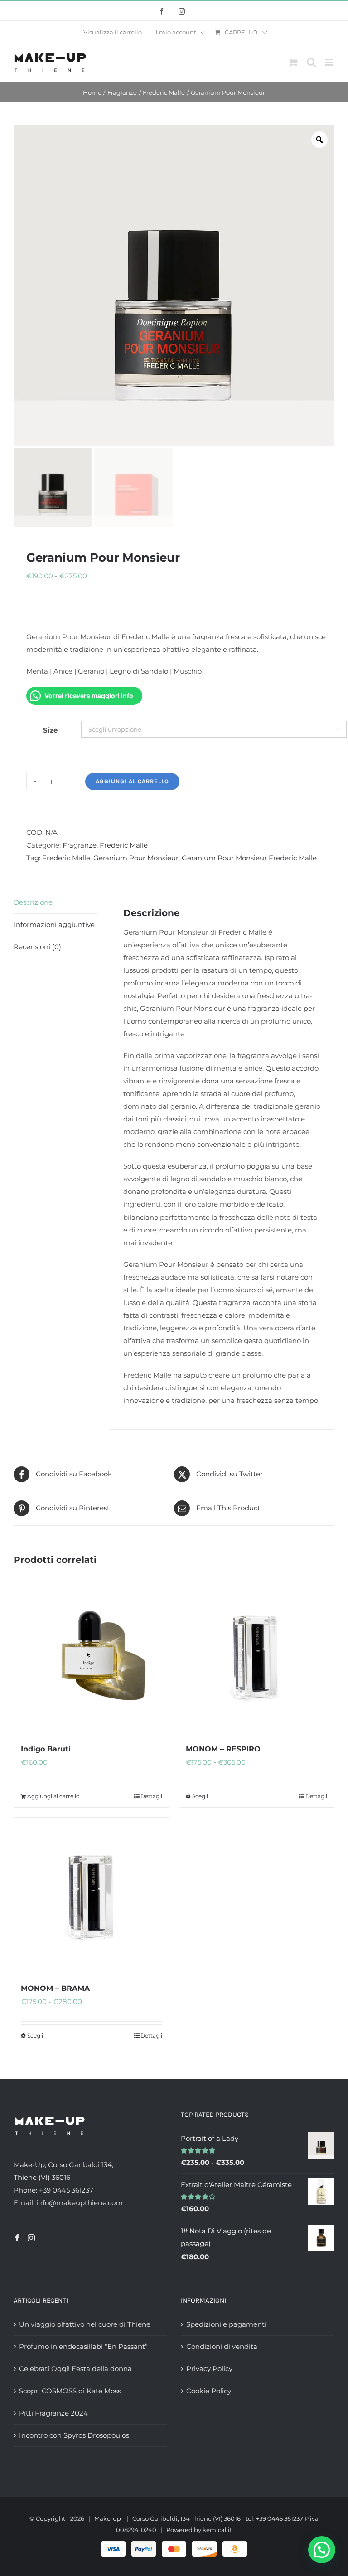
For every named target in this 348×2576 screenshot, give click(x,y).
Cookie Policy (209, 2391)
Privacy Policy (209, 2369)
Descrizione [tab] (33, 902)
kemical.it (217, 2530)
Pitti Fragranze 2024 (53, 2413)
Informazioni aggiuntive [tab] (54, 924)
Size (50, 730)
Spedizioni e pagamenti (226, 2324)
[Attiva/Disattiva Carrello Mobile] (293, 62)
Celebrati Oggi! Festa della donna (75, 2369)
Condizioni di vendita (222, 2346)
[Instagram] (31, 2238)
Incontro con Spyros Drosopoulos (74, 2435)
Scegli (200, 1796)
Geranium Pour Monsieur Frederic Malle (249, 858)
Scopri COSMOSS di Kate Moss (70, 2391)
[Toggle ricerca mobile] (311, 62)
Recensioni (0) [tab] (37, 947)
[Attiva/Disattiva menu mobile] (330, 62)
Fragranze (80, 845)
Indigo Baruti (46, 1749)
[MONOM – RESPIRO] (256, 1656)
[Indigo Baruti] (92, 1656)
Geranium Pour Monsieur (136, 858)
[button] (322, 2550)
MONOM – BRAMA (55, 1988)
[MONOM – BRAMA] (92, 1895)
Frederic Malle (124, 845)
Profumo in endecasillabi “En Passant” (83, 2346)
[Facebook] (17, 2238)
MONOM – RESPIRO (223, 1749)
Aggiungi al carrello (132, 781)
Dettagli (151, 1796)
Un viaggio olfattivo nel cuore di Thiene (85, 2324)
